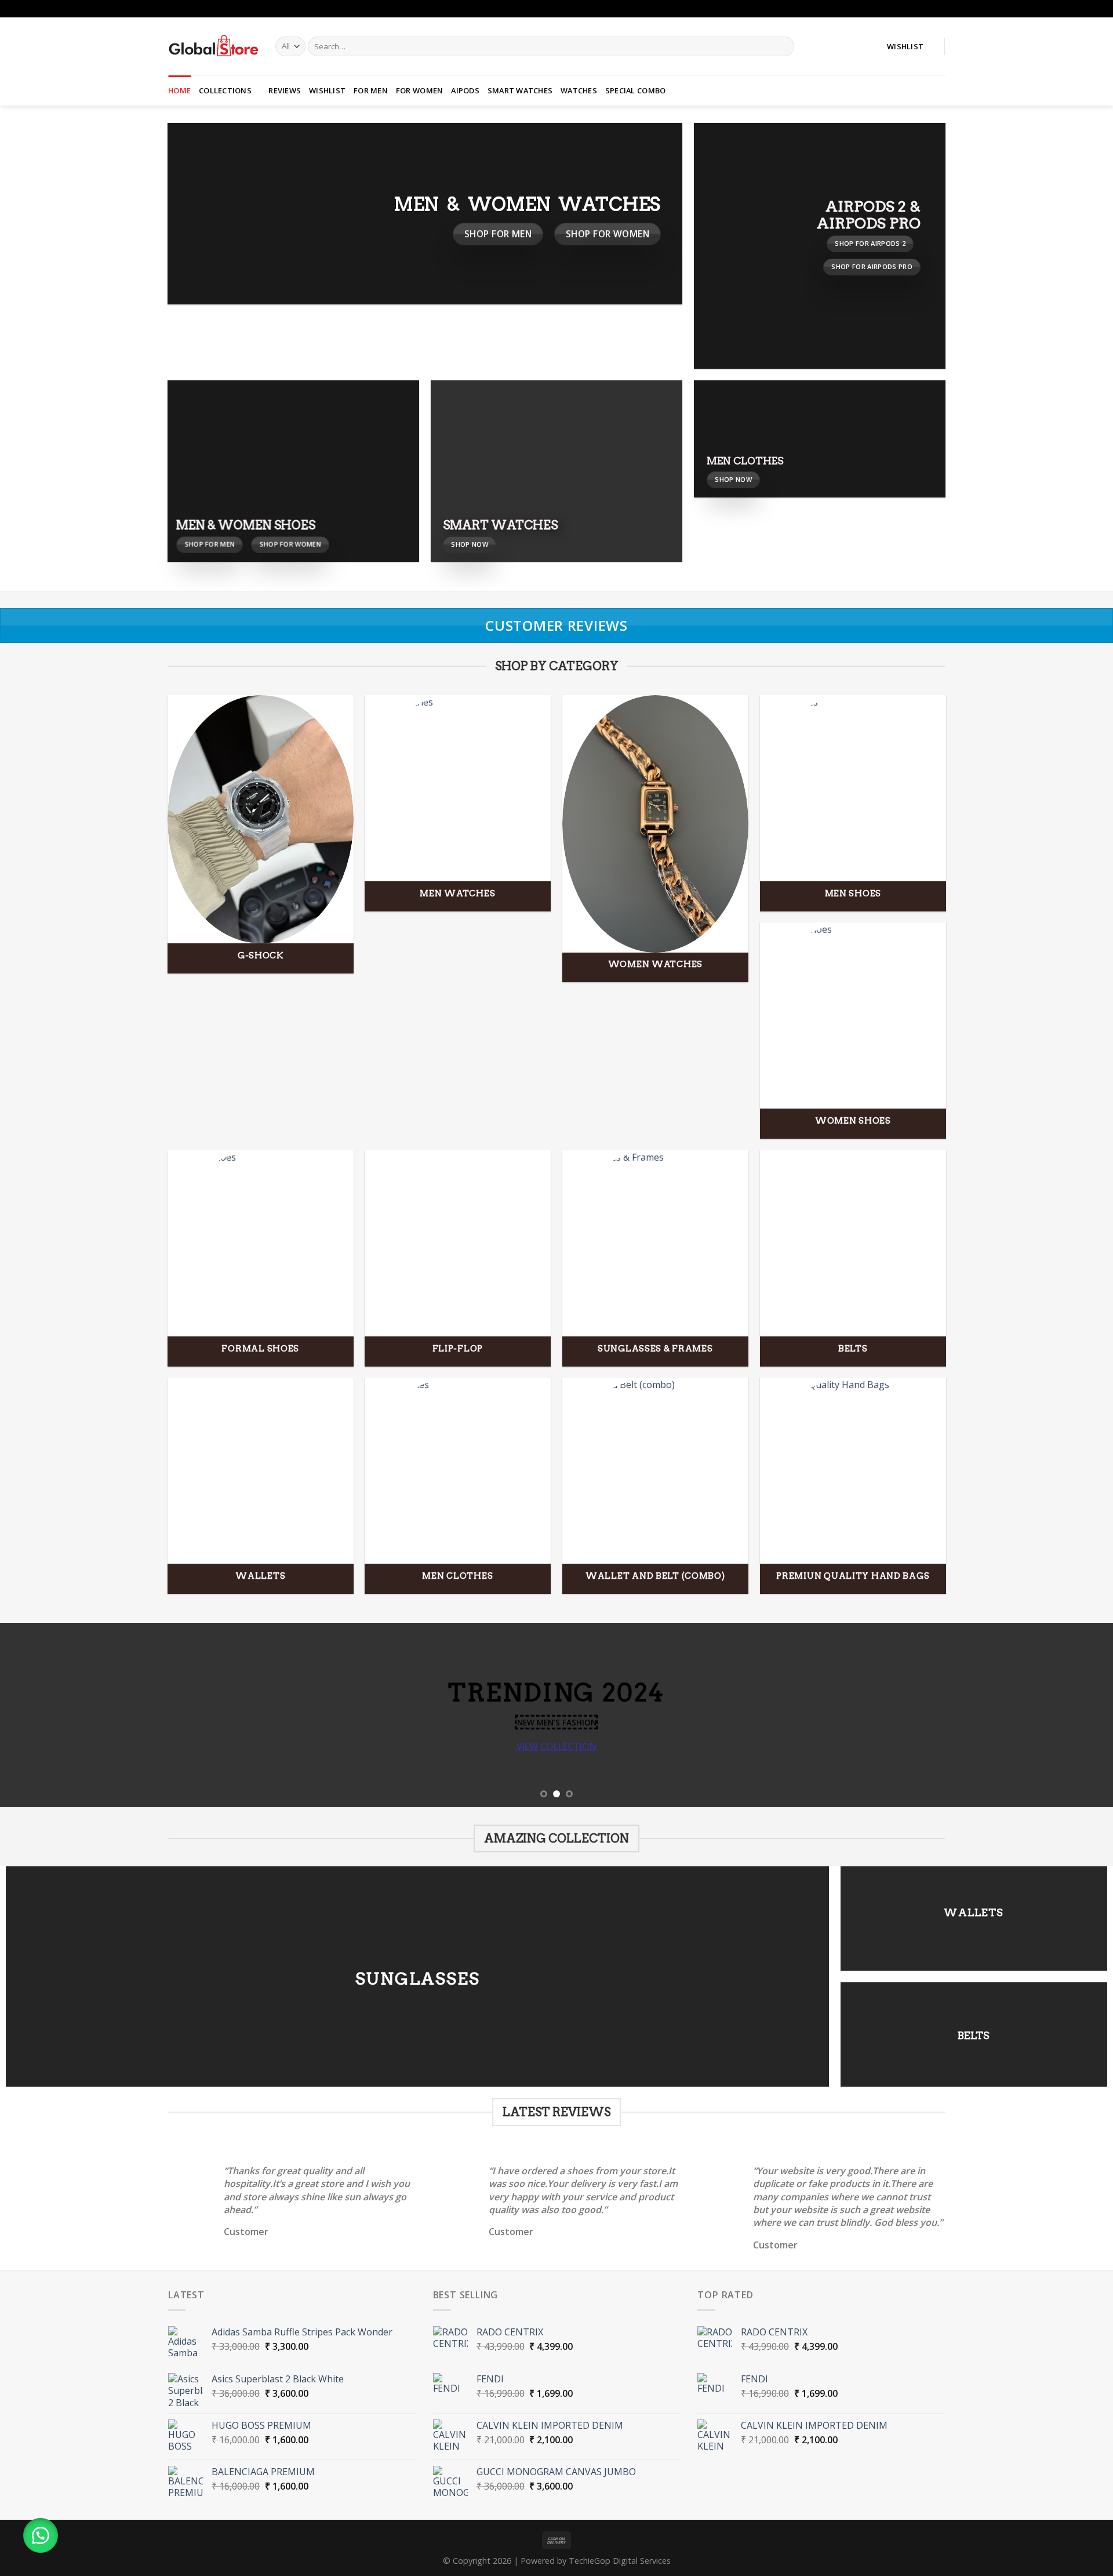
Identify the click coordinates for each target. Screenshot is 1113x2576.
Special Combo (635, 90)
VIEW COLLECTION (556, 1746)
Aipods (465, 90)
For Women (419, 90)
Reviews (285, 90)
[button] (41, 2535)
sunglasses (418, 1978)
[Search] (783, 46)
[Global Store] (213, 46)
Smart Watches (520, 90)
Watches (579, 90)
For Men (371, 90)
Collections (225, 90)
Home (179, 90)
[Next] (1076, 1715)
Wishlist (327, 90)
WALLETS (974, 1912)
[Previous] (37, 1715)
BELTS (974, 2035)
